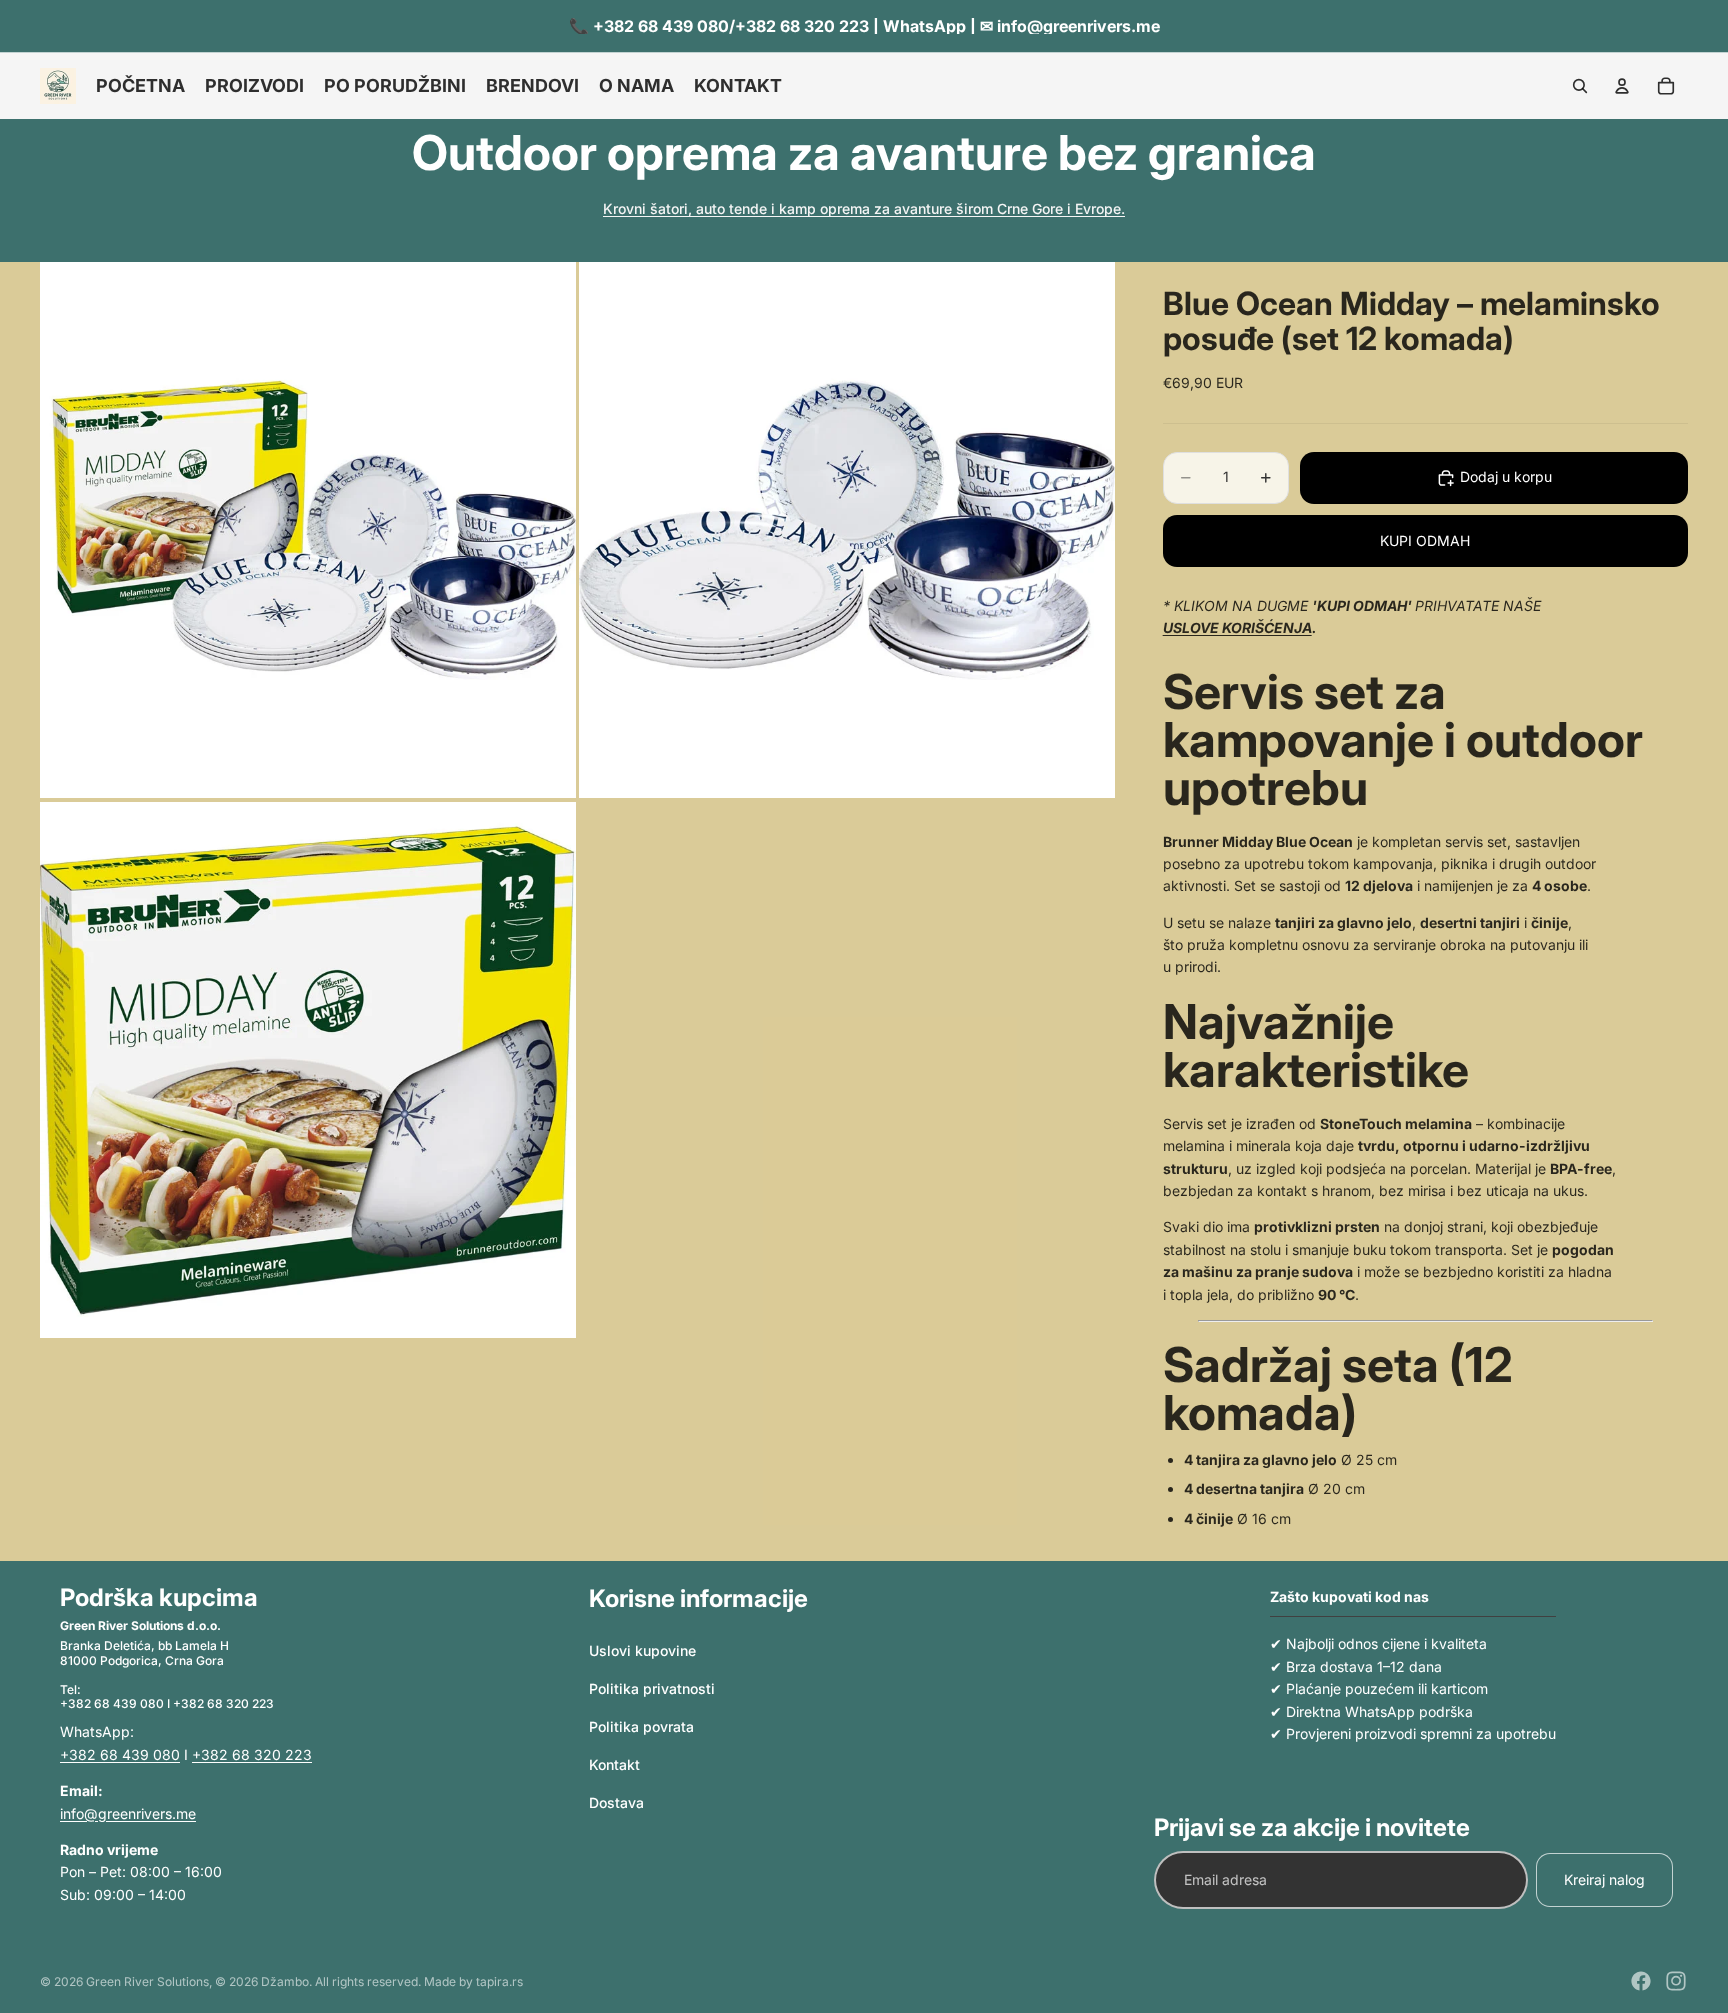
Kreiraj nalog (1604, 1879)
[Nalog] (1622, 86)
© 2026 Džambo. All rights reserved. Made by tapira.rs (369, 1981)
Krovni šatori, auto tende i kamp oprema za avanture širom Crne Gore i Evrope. (864, 208)
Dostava (616, 1802)
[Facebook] (1641, 1981)
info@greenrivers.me (128, 1813)
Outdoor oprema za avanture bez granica (864, 152)
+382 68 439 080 (120, 1754)
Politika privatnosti (652, 1688)
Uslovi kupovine (642, 1651)
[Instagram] (1676, 1981)
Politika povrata (641, 1726)
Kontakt (614, 1764)
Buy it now (1425, 540)
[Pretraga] (1580, 86)
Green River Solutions (147, 1981)
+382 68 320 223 (252, 1754)
